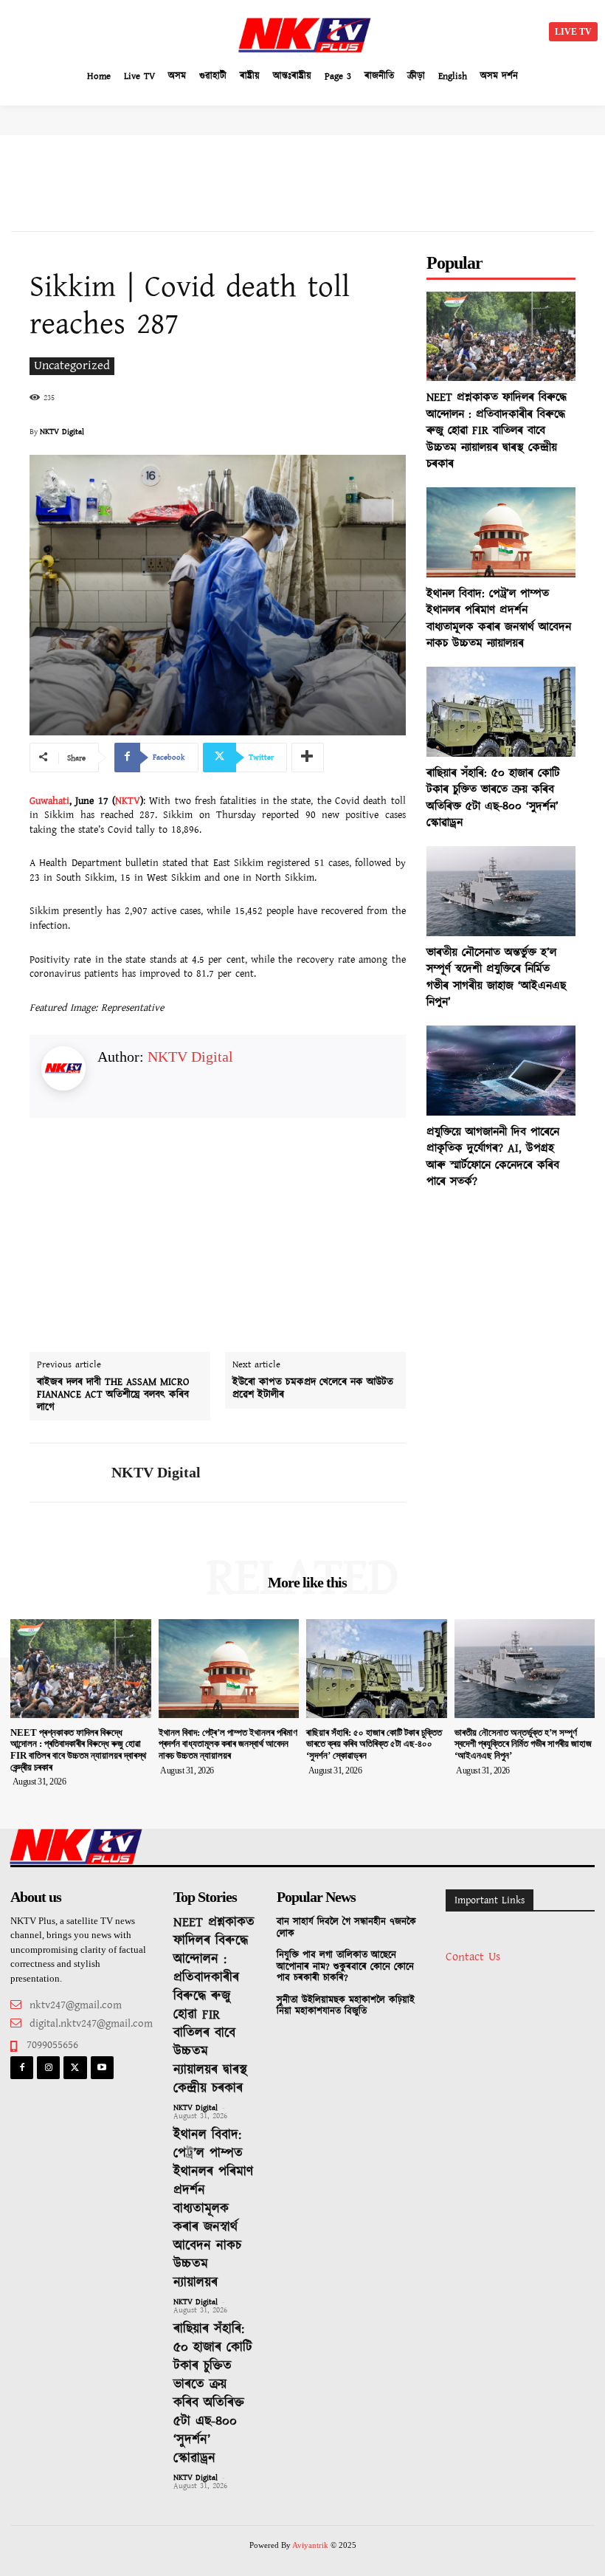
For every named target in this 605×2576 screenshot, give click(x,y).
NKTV (128, 801)
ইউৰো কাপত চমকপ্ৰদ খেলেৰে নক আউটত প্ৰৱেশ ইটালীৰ (313, 1389)
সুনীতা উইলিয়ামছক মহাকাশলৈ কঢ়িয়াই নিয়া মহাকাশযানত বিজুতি (346, 2006)
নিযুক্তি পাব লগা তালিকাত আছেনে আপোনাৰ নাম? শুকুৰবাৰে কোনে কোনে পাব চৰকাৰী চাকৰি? (345, 1967)
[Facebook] (22, 2068)
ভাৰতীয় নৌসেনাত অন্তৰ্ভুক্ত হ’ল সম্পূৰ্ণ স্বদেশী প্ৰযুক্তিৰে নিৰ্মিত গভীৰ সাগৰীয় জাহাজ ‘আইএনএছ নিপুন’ (496, 978)
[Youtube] (102, 2068)
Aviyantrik (311, 2545)
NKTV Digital (62, 432)
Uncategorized (72, 366)
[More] (308, 758)
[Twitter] (75, 2068)
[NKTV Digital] (65, 1473)
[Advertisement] (140, 30)
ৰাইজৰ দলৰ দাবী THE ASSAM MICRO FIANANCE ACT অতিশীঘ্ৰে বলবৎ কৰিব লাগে (113, 1395)
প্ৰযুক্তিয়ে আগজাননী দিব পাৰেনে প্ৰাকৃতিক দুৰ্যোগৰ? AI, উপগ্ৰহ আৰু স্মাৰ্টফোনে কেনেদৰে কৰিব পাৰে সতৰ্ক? (493, 1157)
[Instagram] (48, 2068)
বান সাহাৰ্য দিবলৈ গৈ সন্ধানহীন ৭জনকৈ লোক (346, 1928)
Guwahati (49, 801)
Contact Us (473, 1957)
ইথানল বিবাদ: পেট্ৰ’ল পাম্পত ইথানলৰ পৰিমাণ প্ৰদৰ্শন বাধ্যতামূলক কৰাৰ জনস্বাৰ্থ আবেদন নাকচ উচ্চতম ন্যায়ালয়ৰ (499, 619)
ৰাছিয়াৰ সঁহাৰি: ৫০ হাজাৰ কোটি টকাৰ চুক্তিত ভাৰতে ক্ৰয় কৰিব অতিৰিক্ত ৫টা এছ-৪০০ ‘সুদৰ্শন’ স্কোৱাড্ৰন (493, 798)
